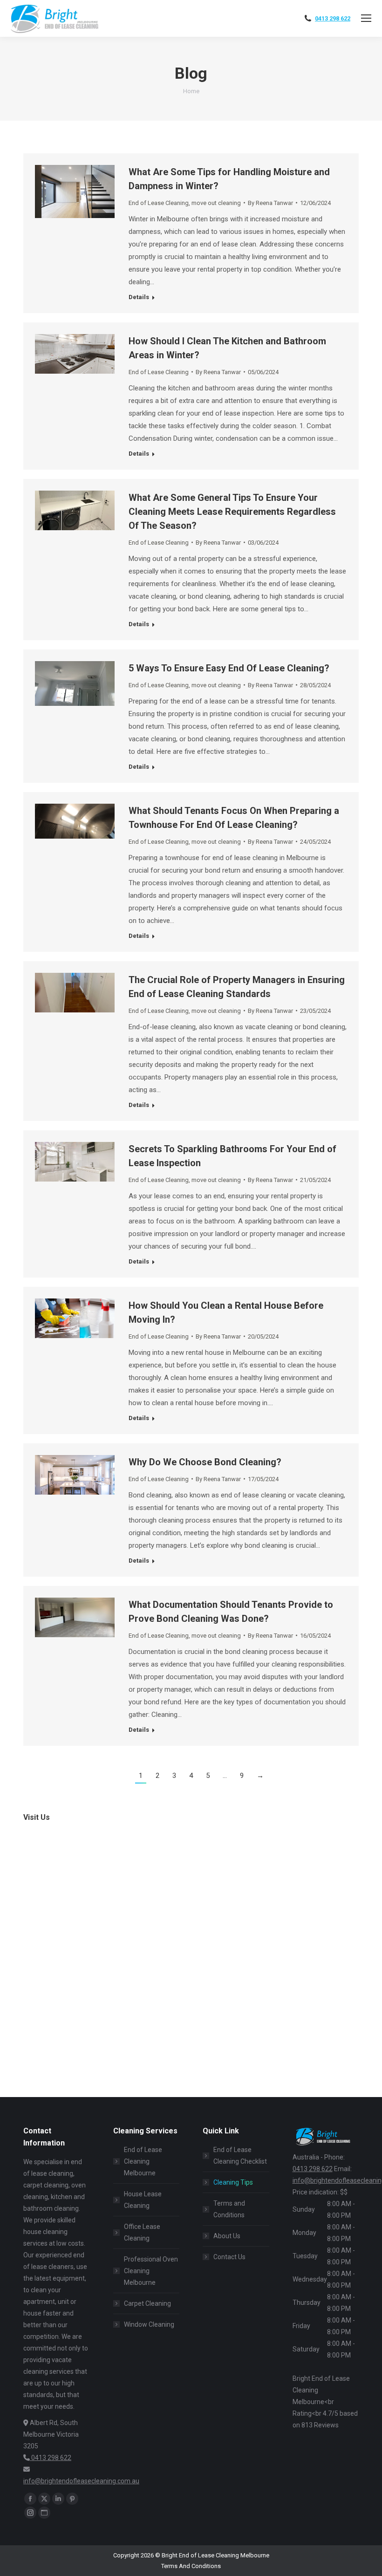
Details (139, 297)
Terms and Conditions (229, 2209)
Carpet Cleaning (147, 2303)
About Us (227, 2236)
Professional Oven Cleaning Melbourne (151, 2271)
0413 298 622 (333, 18)
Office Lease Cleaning (142, 2232)
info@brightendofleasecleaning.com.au (81, 2481)
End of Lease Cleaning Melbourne (143, 2161)
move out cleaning (216, 203)
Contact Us (229, 2257)
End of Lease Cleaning (159, 203)
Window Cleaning (149, 2324)
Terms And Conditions (191, 2566)
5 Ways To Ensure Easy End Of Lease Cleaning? (229, 668)
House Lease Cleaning (143, 2200)
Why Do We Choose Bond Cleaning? (205, 1462)
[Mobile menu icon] (366, 18)
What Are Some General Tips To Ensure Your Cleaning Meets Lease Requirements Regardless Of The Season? (232, 512)
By (270, 203)
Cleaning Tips (233, 2182)
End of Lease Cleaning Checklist (240, 2156)
